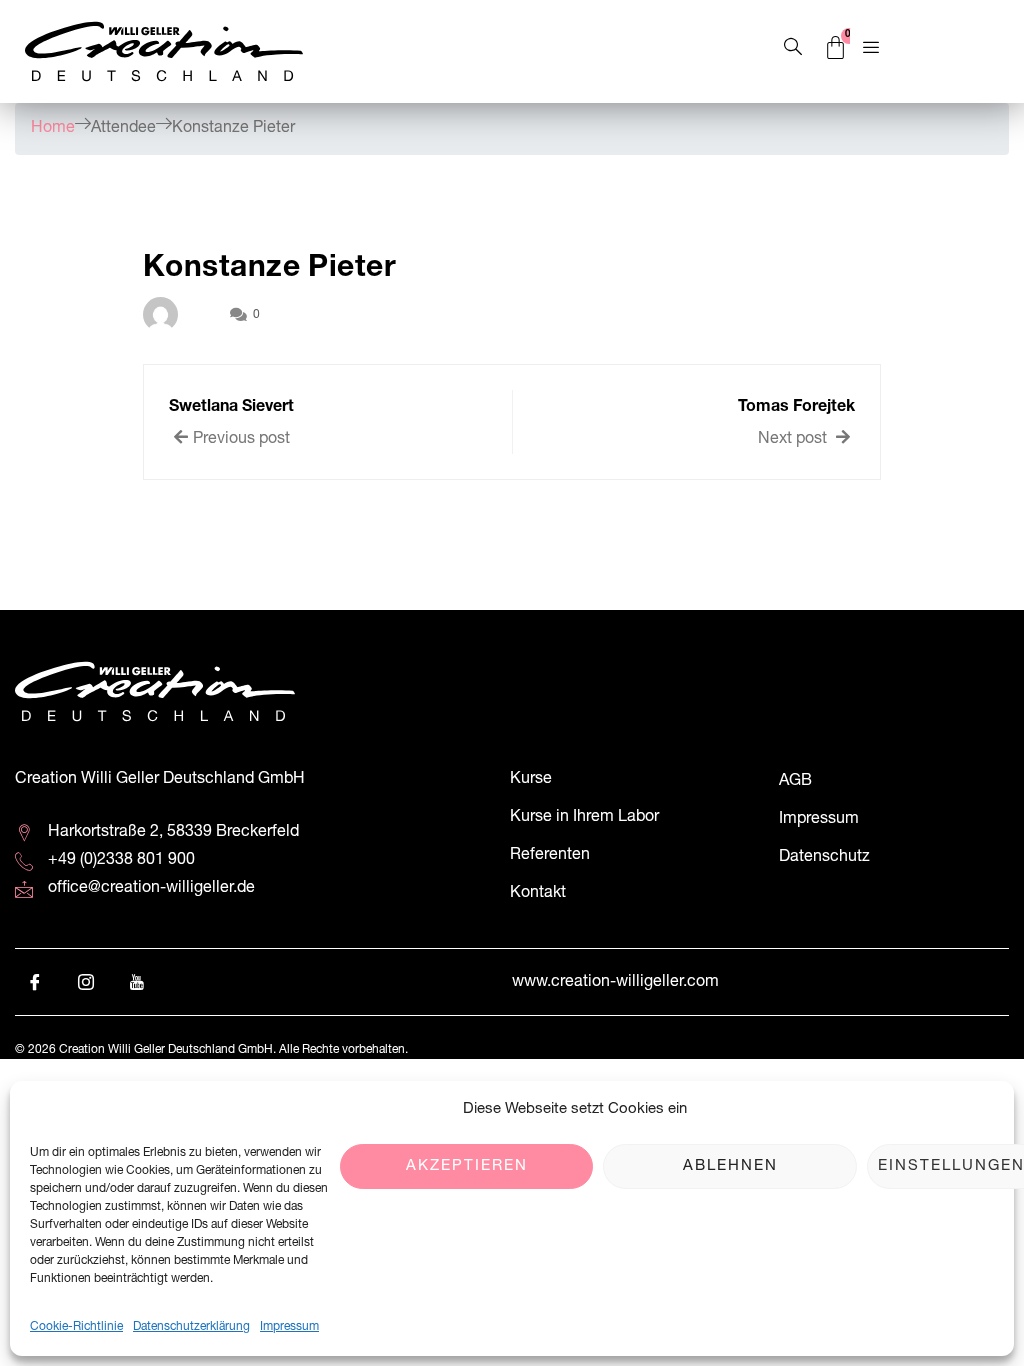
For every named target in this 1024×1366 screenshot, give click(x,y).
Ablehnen (730, 1166)
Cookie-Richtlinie (76, 1327)
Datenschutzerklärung (191, 1327)
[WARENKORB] (836, 49)
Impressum (289, 1327)
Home (53, 129)
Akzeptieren (467, 1166)
